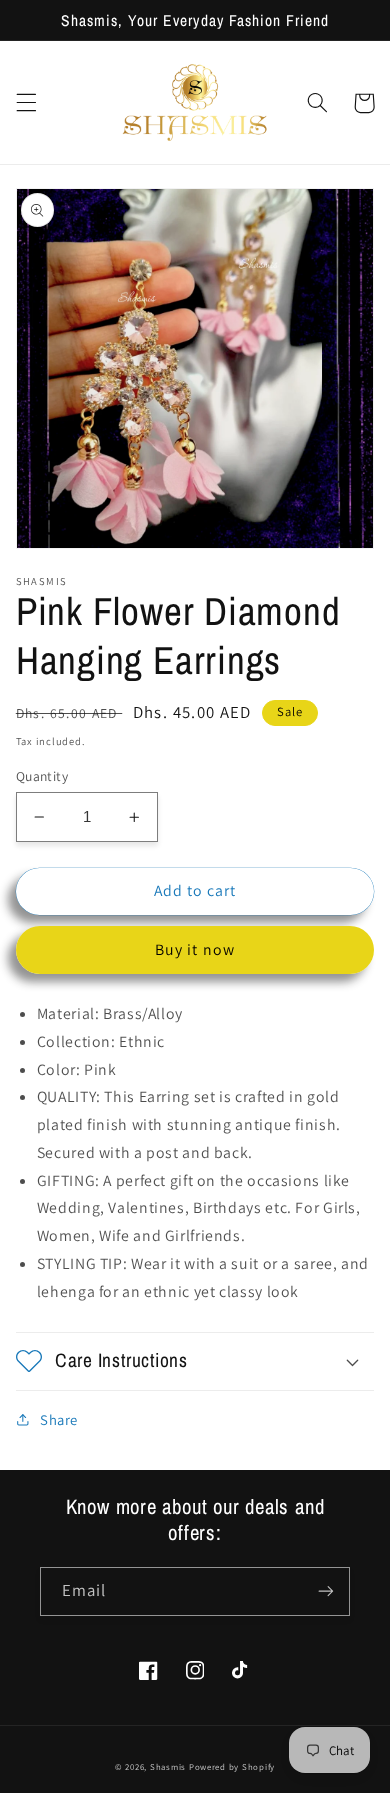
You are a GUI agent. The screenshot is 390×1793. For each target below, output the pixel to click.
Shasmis (168, 1767)
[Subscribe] (326, 1591)
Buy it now (195, 949)
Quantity (42, 776)
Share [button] (59, 1419)
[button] (26, 103)
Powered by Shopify (232, 1767)
